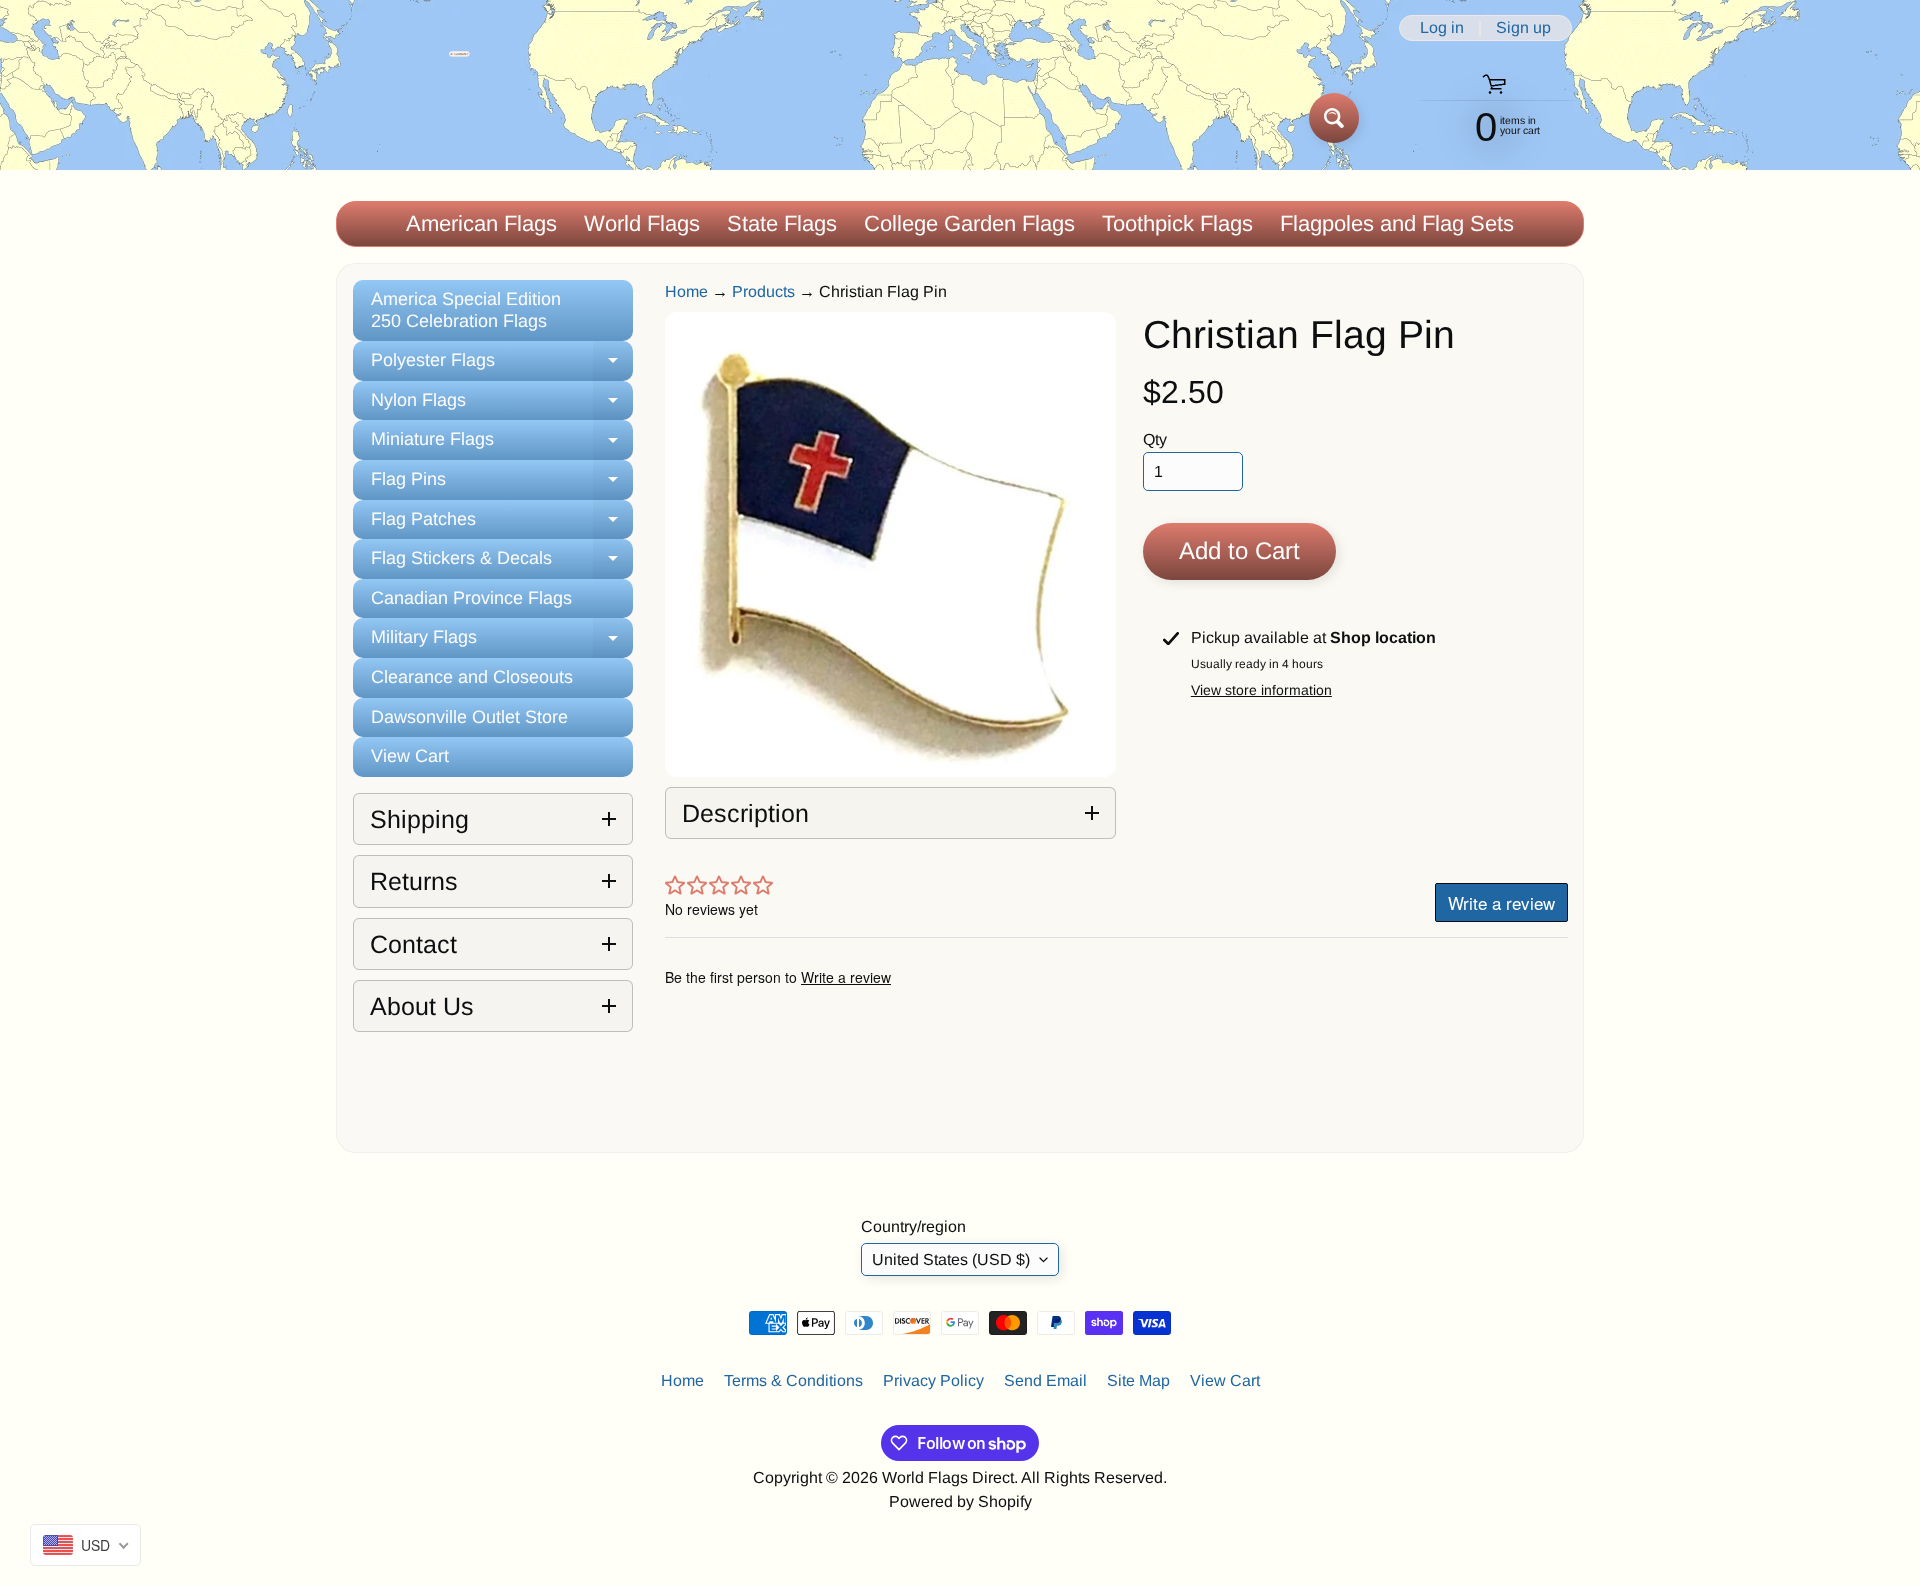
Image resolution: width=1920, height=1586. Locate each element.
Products (763, 291)
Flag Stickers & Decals (502, 563)
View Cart (410, 756)
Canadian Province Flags (471, 598)
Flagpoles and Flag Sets (1397, 223)
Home (686, 291)
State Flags (782, 223)
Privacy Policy (933, 1380)
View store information (1261, 690)
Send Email (1045, 1380)
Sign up (1523, 28)
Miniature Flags (502, 444)
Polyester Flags (502, 365)
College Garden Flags (969, 223)
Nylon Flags (502, 405)
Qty (1155, 439)
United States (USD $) (951, 1259)
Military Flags (502, 642)
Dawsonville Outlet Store (469, 717)
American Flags (481, 223)
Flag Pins (502, 484)
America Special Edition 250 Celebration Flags (466, 310)
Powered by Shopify (960, 1501)
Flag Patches (502, 524)
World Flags (642, 223)
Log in (1442, 28)
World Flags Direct (948, 1477)
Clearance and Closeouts (472, 677)
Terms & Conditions (793, 1380)
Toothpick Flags (1177, 223)
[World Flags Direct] (403, 117)
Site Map (1138, 1380)
